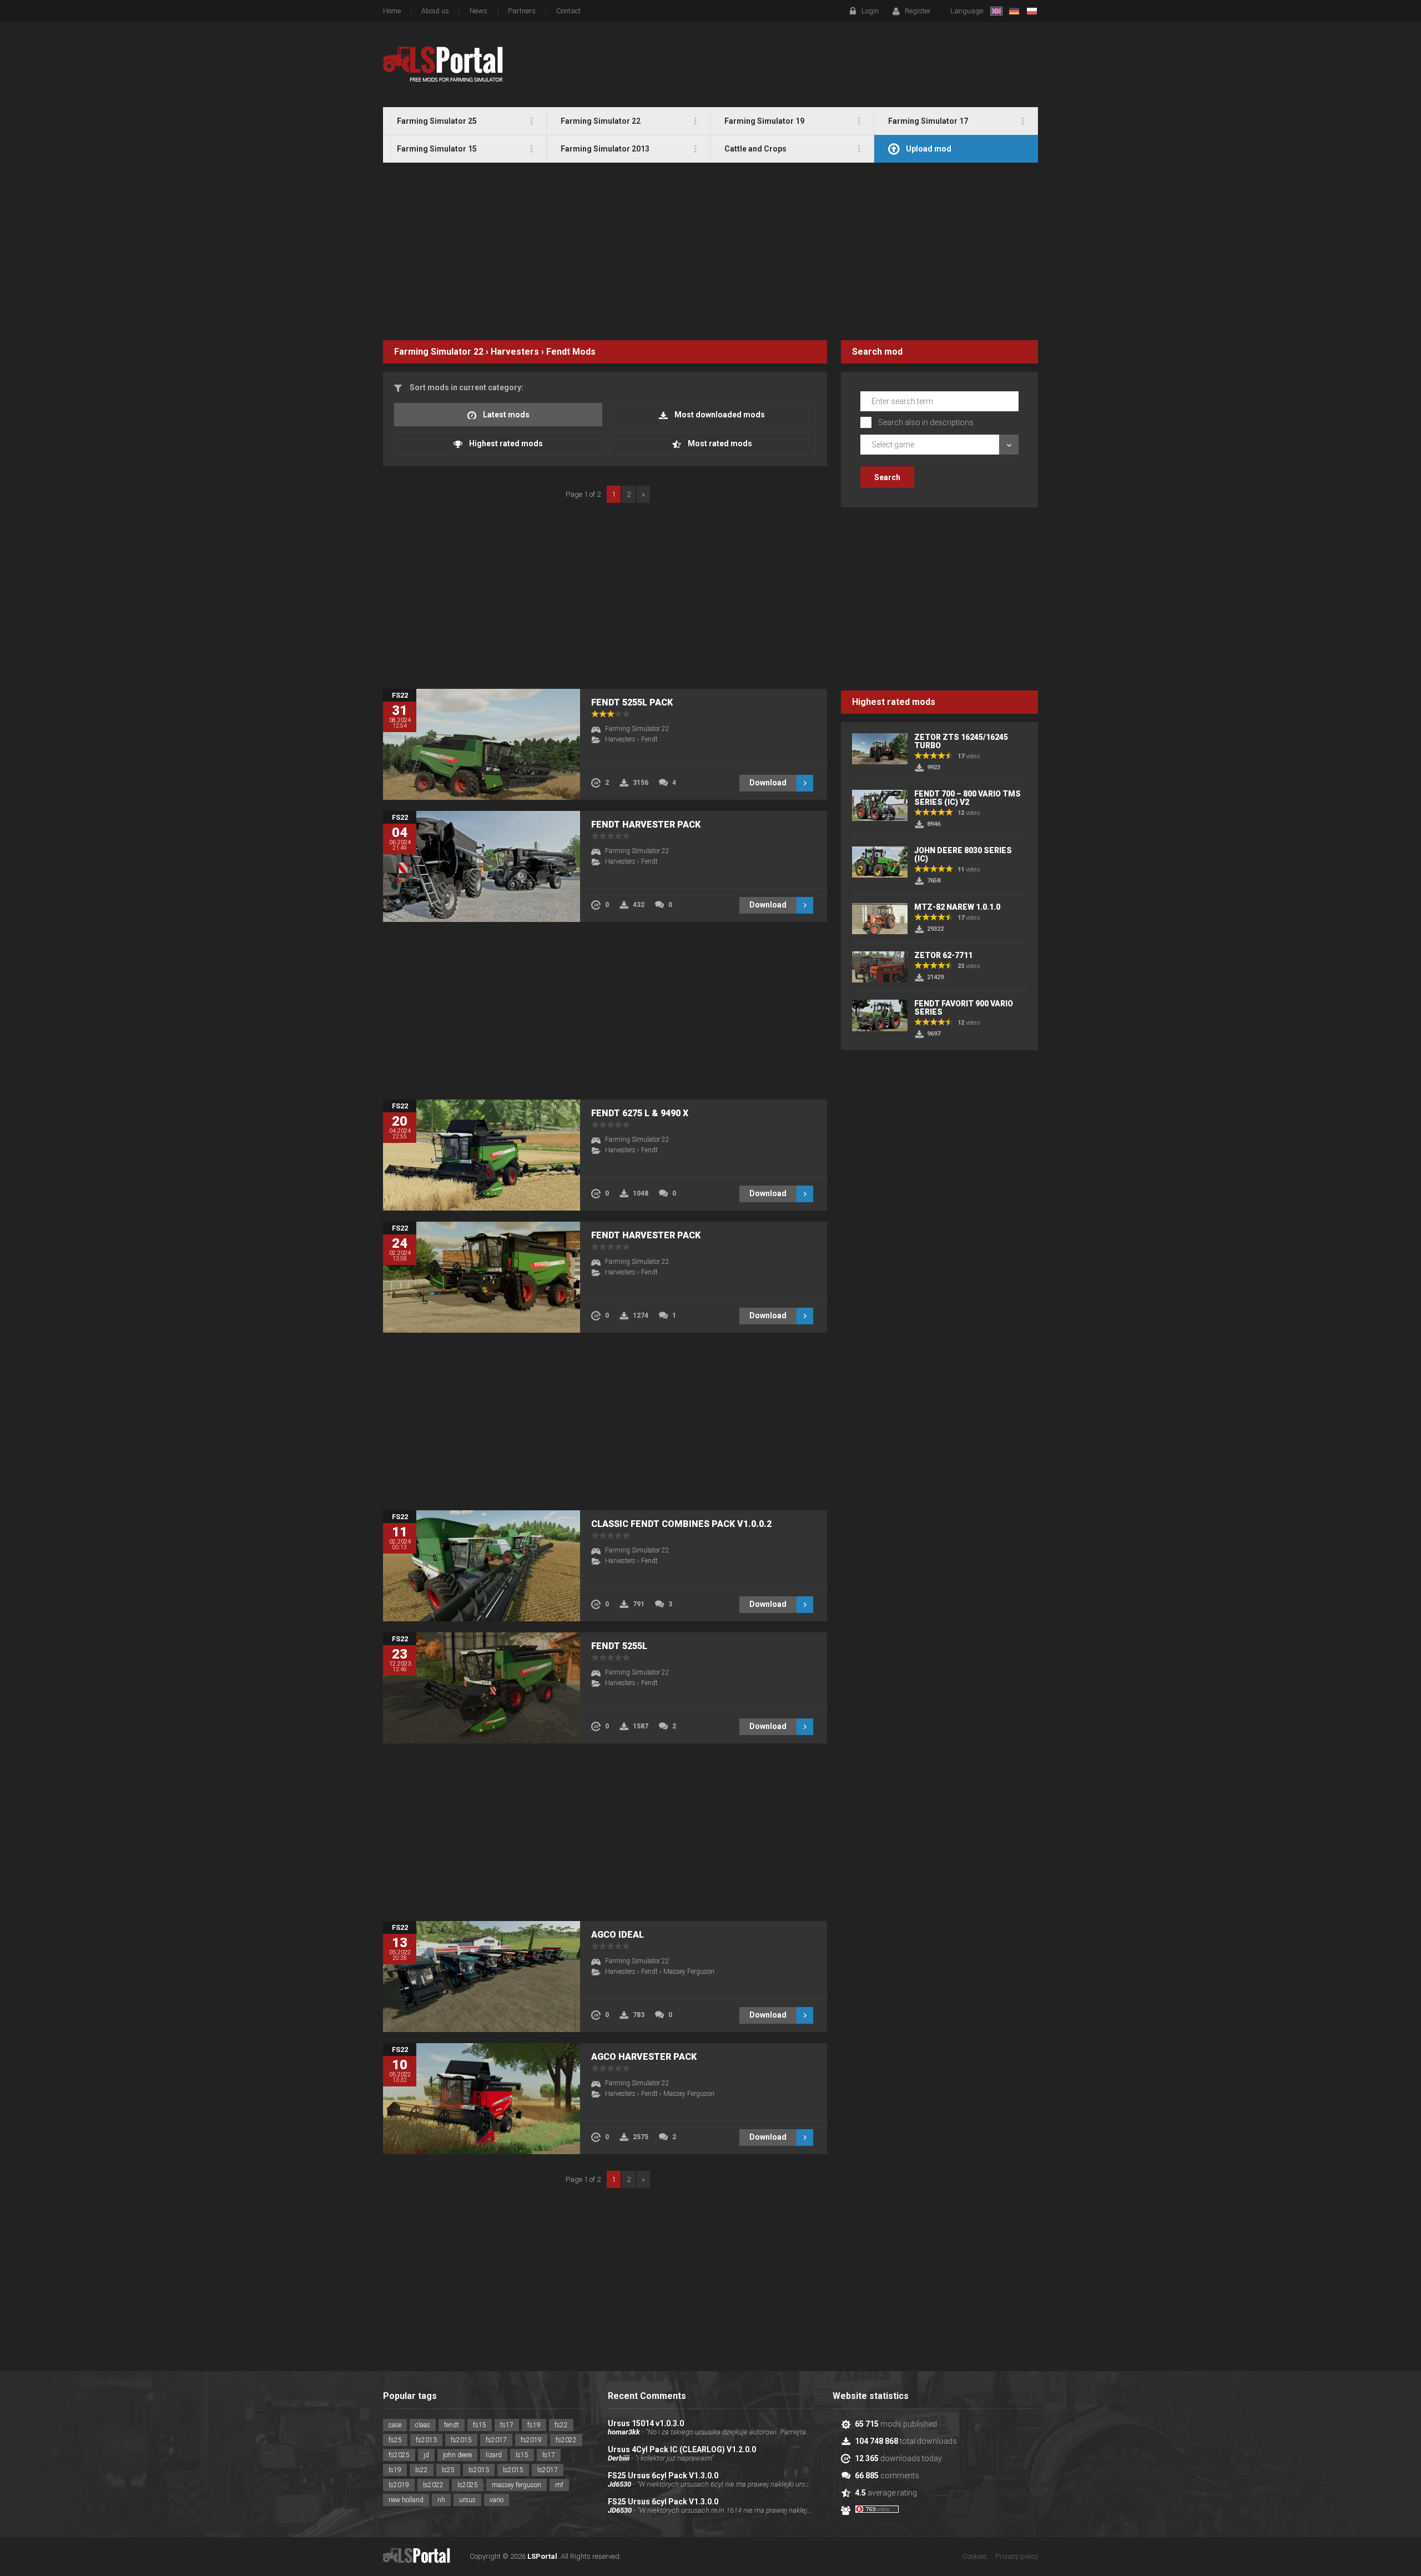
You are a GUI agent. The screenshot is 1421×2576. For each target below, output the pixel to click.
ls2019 (399, 2485)
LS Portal (443, 64)
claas (423, 2425)
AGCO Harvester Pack (644, 2057)
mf (559, 2485)
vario (497, 2500)
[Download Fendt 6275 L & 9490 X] (482, 1155)
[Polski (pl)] (1032, 11)
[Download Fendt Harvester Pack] (482, 866)
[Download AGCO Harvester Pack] (482, 2099)
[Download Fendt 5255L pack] (482, 744)
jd (426, 2455)
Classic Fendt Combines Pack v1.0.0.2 (681, 1524)
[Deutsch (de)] (1014, 11)
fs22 (561, 2425)
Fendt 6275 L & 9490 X (640, 1113)
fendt (452, 2425)
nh (441, 2500)
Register (918, 11)
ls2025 (468, 2485)
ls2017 (548, 2470)
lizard (494, 2455)
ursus (467, 2500)
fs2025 (399, 2455)
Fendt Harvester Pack (646, 825)
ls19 (395, 2470)
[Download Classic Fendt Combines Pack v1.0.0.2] (482, 1566)
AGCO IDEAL (618, 1935)
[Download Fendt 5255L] (482, 1688)
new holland (406, 2500)
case (395, 2425)
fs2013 (426, 2440)
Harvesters (515, 352)
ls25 (448, 2470)
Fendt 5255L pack (632, 702)
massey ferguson (517, 2485)
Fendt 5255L (619, 1646)
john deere (457, 2455)
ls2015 (513, 2470)
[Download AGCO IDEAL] (482, 1977)
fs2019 (531, 2440)
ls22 (422, 2470)
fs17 (507, 2425)
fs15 (480, 2425)
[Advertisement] (710, 251)
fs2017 (496, 2440)
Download (768, 783)
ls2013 (479, 2470)
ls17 (549, 2455)
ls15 (522, 2455)
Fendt (558, 352)
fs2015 (461, 2440)
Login (870, 11)
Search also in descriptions (926, 422)
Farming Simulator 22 (439, 352)
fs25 (395, 2440)
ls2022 (433, 2485)
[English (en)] (996, 11)
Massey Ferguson (689, 1972)
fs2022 (566, 2440)
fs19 (534, 2425)
